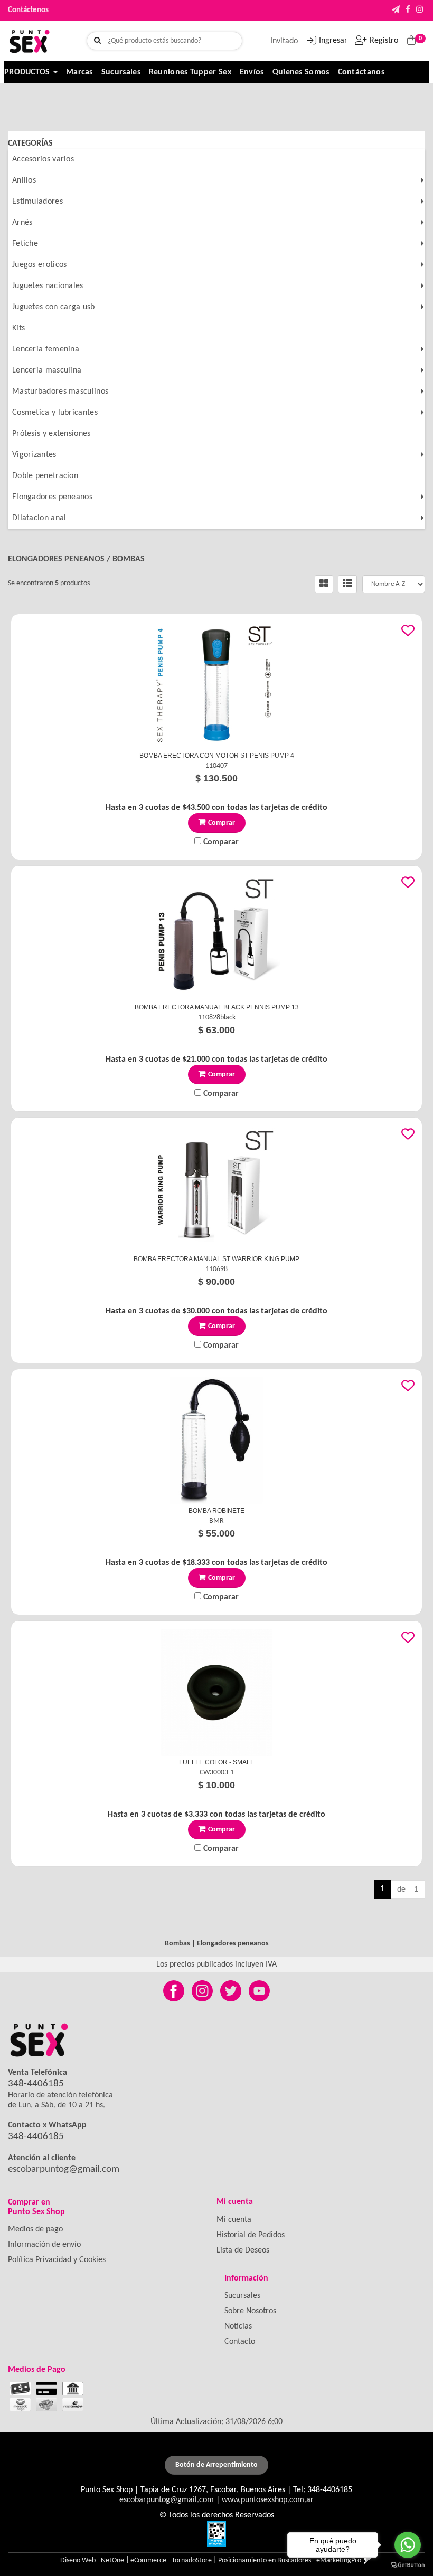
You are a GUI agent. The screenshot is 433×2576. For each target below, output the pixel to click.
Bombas (129, 559)
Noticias (238, 2326)
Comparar (220, 842)
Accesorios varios (43, 159)
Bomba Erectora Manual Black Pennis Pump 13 (217, 1007)
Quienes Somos (301, 72)
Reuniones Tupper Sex (190, 72)
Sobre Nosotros (250, 2311)
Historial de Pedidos (251, 2235)
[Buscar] (97, 41)
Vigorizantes (34, 455)
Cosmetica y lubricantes (55, 413)
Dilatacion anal (39, 518)
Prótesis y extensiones (51, 434)
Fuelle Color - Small (216, 1762)
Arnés (22, 223)
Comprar (222, 823)
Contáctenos (28, 10)
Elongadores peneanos (52, 497)
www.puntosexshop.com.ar (268, 2500)
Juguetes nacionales (48, 286)
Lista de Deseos (243, 2250)
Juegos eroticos (40, 265)
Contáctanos (361, 72)
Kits (18, 328)
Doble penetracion (45, 476)
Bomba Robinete (216, 1511)
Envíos (252, 72)
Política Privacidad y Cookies (57, 2260)
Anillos (24, 180)
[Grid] (324, 584)
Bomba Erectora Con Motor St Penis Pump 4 (217, 756)
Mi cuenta (234, 2220)
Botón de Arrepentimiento (216, 2465)
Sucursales (121, 72)
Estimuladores (37, 202)
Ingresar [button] (333, 41)
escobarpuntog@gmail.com (64, 2169)
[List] (347, 584)
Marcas (79, 72)
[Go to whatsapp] (408, 2545)
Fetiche (25, 244)
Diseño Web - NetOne (92, 2560)
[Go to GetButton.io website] (408, 2565)
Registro (384, 41)
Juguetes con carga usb (54, 307)
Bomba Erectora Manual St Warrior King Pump (216, 1259)
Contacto (240, 2342)
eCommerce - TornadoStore (171, 2560)
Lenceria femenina (46, 349)
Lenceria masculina (47, 370)
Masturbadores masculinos (60, 392)
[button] (396, 10)
